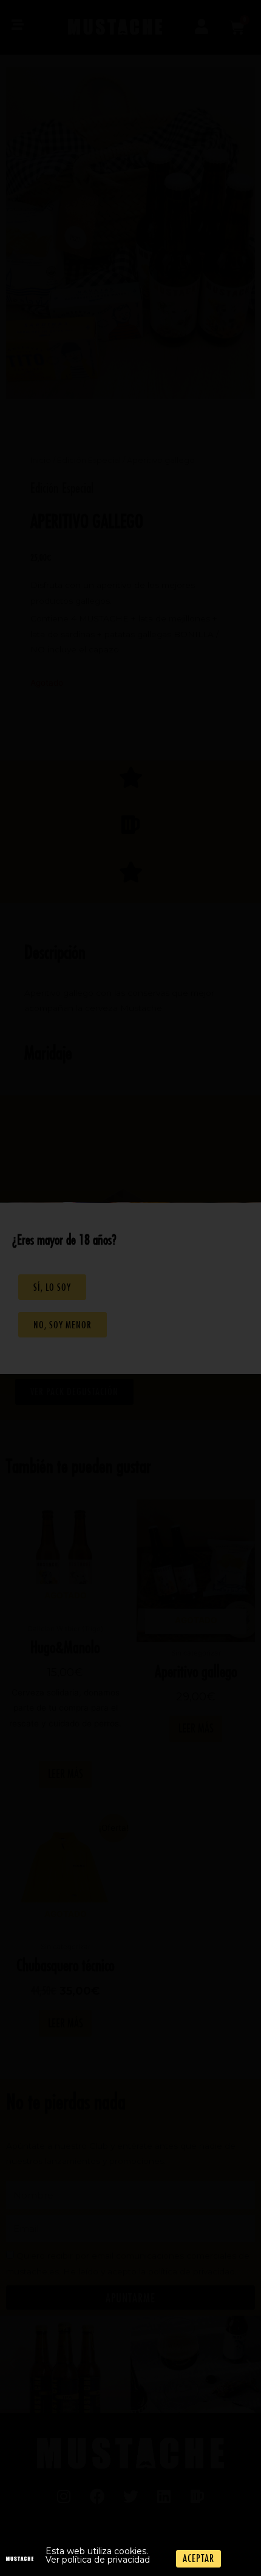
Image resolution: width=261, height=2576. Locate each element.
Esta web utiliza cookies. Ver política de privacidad (98, 2555)
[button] (198, 2559)
